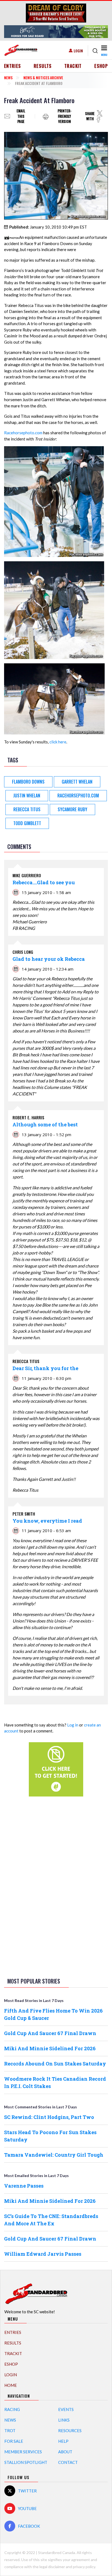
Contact (68, 2462)
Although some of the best (45, 1124)
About (65, 2452)
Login (78, 51)
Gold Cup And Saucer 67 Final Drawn (50, 2033)
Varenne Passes (24, 2186)
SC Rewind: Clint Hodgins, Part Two (49, 2117)
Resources (70, 2431)
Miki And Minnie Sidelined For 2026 (50, 2048)
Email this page (21, 116)
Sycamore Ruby (72, 809)
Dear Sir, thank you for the (45, 1368)
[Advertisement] (56, 1886)
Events (66, 2409)
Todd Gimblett (27, 823)
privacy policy (84, 2567)
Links (64, 2420)
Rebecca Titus (27, 809)
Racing (12, 2409)
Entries (13, 66)
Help (63, 2441)
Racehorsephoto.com (23, 433)
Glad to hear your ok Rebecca (49, 959)
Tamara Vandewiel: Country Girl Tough (54, 2155)
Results (43, 66)
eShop (101, 66)
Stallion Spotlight (26, 2462)
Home (11, 2385)
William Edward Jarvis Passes (43, 2254)
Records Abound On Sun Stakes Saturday (55, 2064)
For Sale (14, 2441)
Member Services (23, 2452)
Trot (10, 2431)
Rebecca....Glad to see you (44, 882)
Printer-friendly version (65, 116)
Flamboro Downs (28, 782)
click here (58, 742)
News (8, 77)
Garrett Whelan (77, 782)
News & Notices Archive (43, 77)
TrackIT (73, 66)
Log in (73, 1725)
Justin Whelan (27, 796)
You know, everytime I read (47, 1521)
